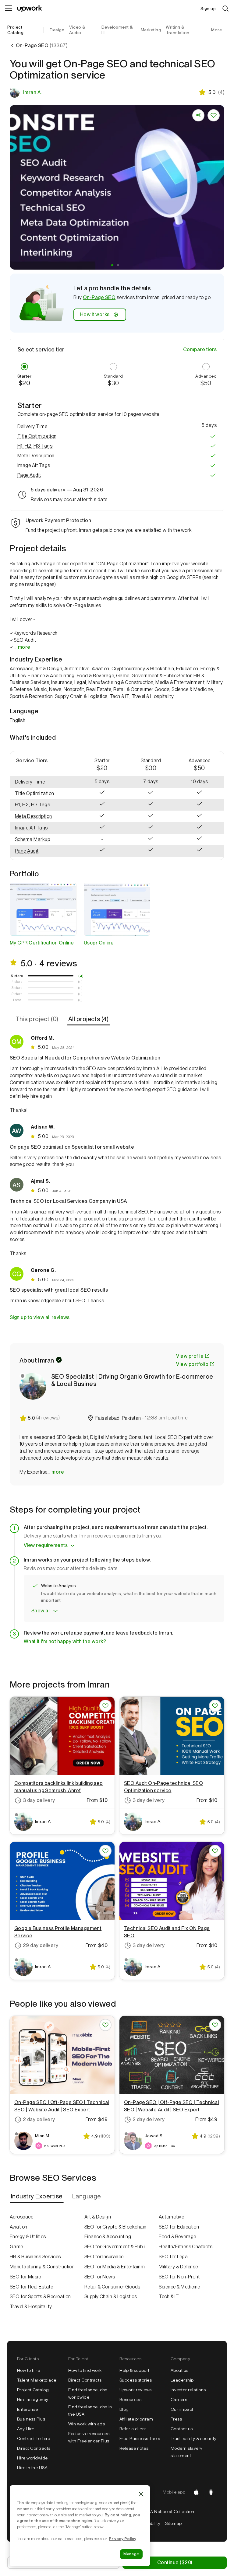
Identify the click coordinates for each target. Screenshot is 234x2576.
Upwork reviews (136, 2390)
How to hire (28, 2370)
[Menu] (9, 9)
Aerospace (21, 2217)
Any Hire (26, 2429)
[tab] (38, 1019)
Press (176, 2419)
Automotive (171, 2217)
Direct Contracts (34, 2448)
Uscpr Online (99, 943)
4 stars (17, 982)
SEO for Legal (174, 2257)
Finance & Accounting (108, 2237)
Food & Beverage (177, 2237)
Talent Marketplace (37, 2380)
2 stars (17, 994)
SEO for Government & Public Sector (117, 2247)
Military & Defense (178, 2267)
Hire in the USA (32, 2468)
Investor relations (188, 2390)
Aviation (19, 2227)
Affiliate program (136, 2419)
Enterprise (28, 2409)
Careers (179, 2400)
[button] (112, 265)
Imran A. (32, 92)
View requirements (46, 1545)
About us (180, 2370)
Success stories (136, 2380)
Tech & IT (169, 2297)
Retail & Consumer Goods (112, 2287)
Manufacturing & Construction (42, 2267)
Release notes (134, 2448)
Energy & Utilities (28, 2237)
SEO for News (100, 2277)
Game (16, 2247)
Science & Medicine (179, 2287)
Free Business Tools (140, 2438)
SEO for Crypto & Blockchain (115, 2227)
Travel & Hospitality (31, 2307)
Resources (130, 2400)
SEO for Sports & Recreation (40, 2297)
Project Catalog (15, 30)
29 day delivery (41, 1945)
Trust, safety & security (194, 2438)
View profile (190, 1356)
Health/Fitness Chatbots (186, 2247)
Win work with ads (87, 2424)
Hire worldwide (32, 2458)
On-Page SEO (99, 297)
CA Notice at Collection (171, 2511)
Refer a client (133, 2429)
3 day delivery (39, 1800)
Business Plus (31, 2419)
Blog (124, 2409)
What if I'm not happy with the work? (65, 1641)
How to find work (85, 2370)
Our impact (182, 2409)
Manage (131, 2554)
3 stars (17, 988)
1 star (17, 1000)
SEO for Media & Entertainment (117, 2267)
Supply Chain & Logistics (111, 2297)
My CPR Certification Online (42, 943)
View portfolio (192, 1364)
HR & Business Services (35, 2257)
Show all (41, 1611)
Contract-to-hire (34, 2438)
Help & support (135, 2370)
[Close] (141, 2494)
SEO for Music (25, 2277)
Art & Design (98, 2217)
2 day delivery (39, 2119)
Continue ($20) (175, 2562)
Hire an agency (33, 2400)
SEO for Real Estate (31, 2287)
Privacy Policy (122, 2539)
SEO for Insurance (104, 2257)
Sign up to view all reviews (40, 1317)
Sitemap (173, 2523)
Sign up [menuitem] (208, 9)
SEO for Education (179, 2227)
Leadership (182, 2380)
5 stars (17, 976)
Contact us (182, 2429)
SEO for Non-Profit (179, 2277)
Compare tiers (200, 349)
